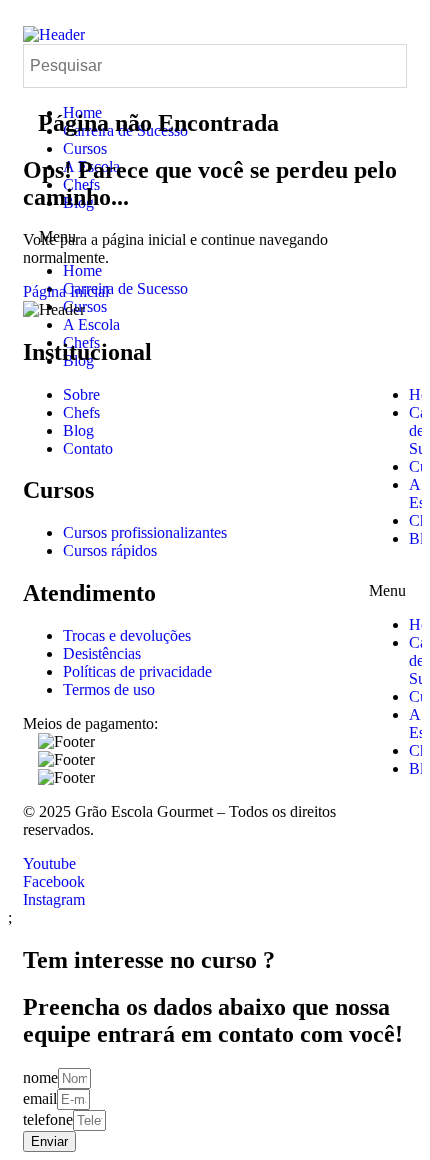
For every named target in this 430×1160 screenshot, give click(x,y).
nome (40, 1077)
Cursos (85, 148)
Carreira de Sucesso (125, 288)
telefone (48, 1119)
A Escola (91, 324)
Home (82, 270)
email (40, 1098)
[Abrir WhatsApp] (380, 1109)
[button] (388, 582)
